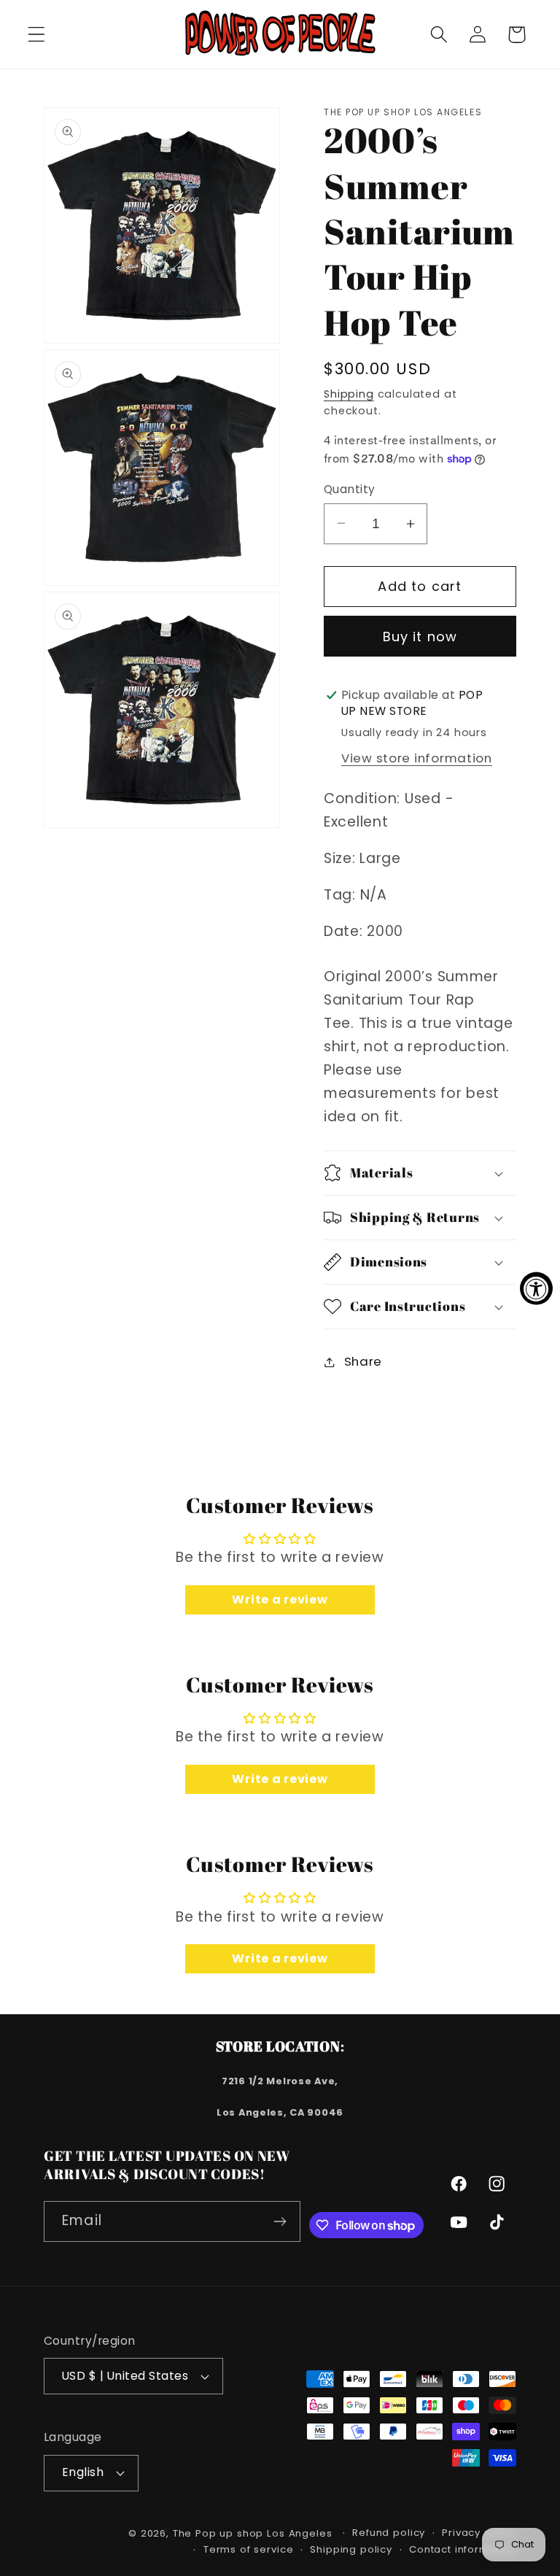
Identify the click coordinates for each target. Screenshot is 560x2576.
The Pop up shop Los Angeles (253, 2533)
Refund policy (389, 2533)
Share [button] (363, 1361)
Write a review (280, 1600)
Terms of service (248, 2549)
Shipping (349, 394)
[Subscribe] (280, 2221)
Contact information (463, 2549)
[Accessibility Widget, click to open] (536, 1288)
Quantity (350, 489)
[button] (37, 35)
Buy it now (420, 637)
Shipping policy (351, 2549)
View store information (417, 758)
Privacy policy (479, 2533)
